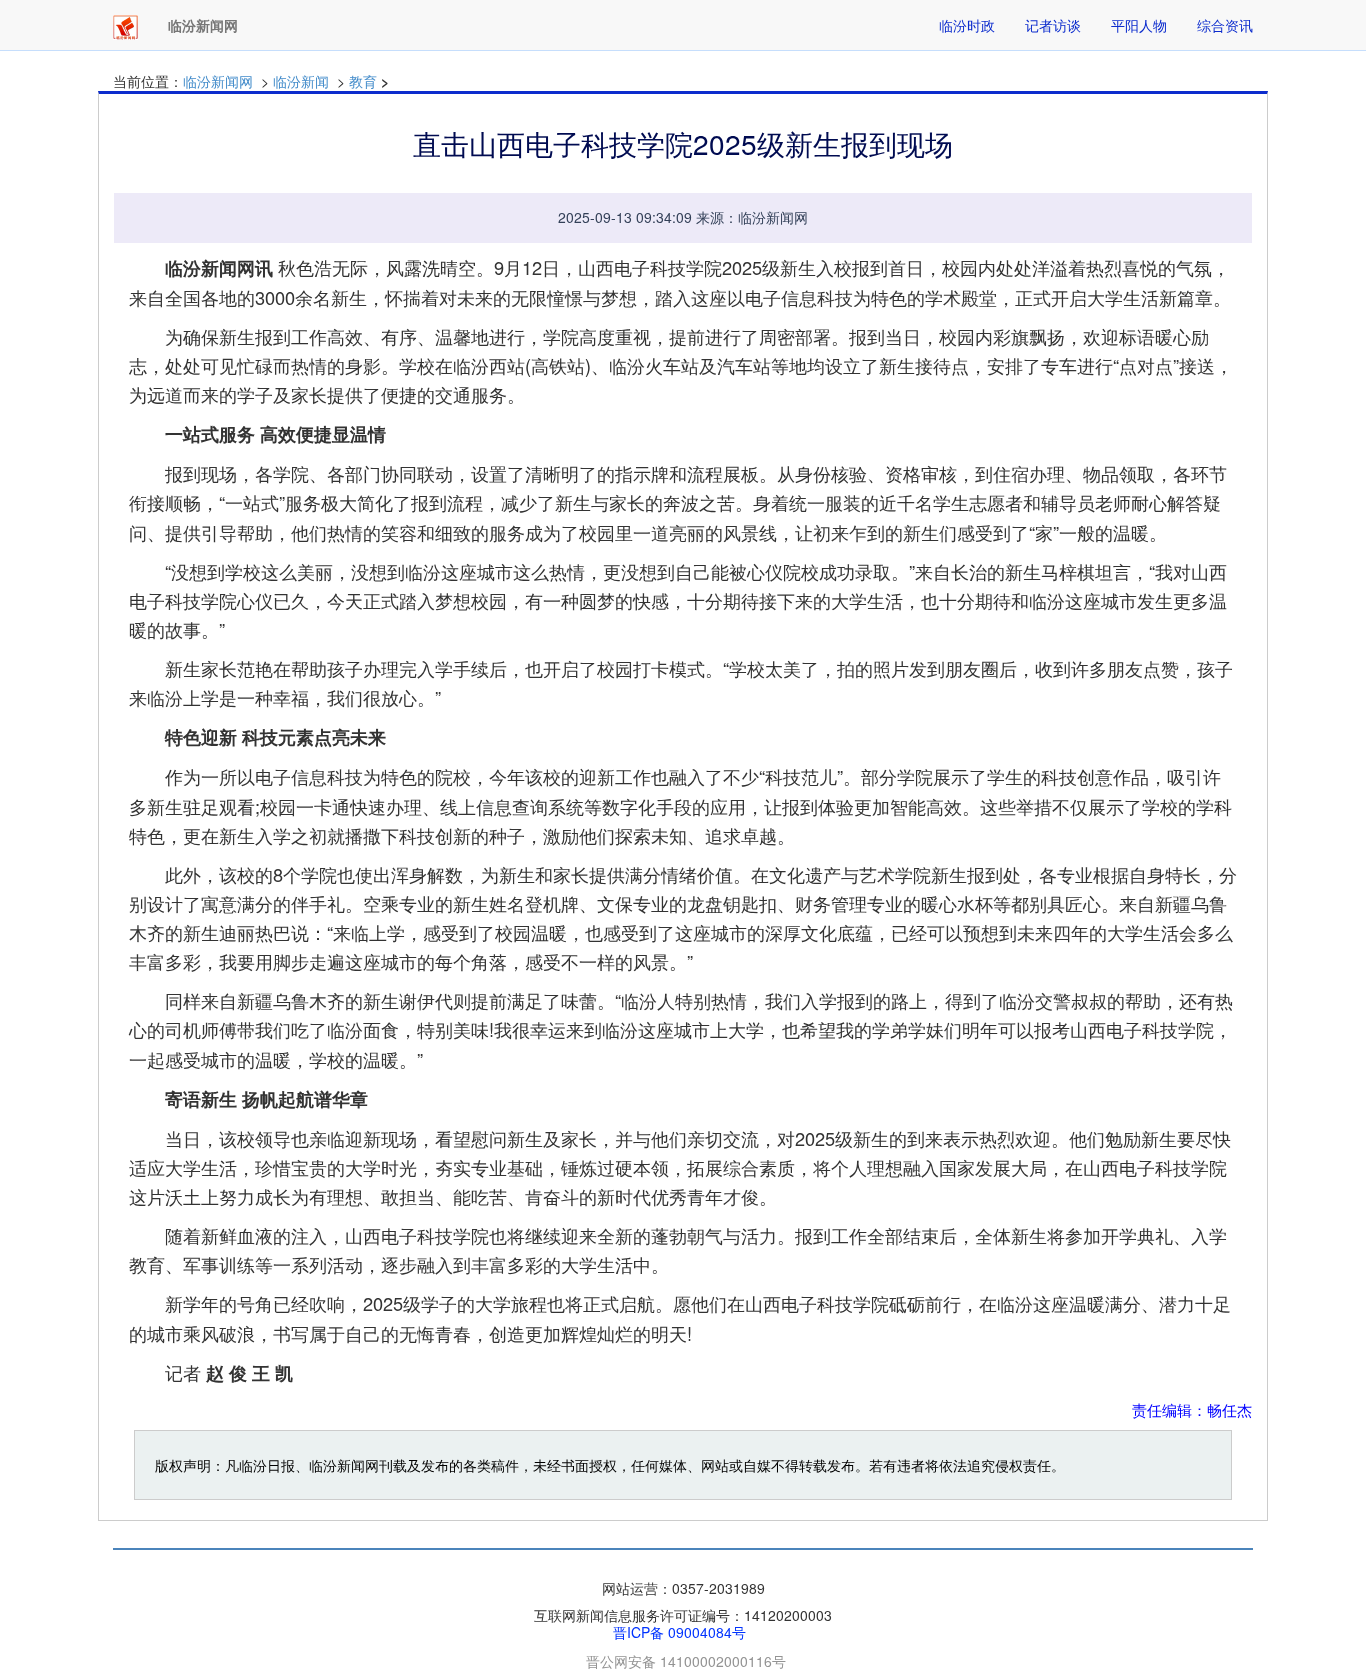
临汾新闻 (301, 81)
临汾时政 (967, 25)
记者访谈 (1053, 25)
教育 (363, 81)
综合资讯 (1225, 25)
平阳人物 (1139, 25)
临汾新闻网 (218, 81)
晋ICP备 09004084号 (679, 1632)
